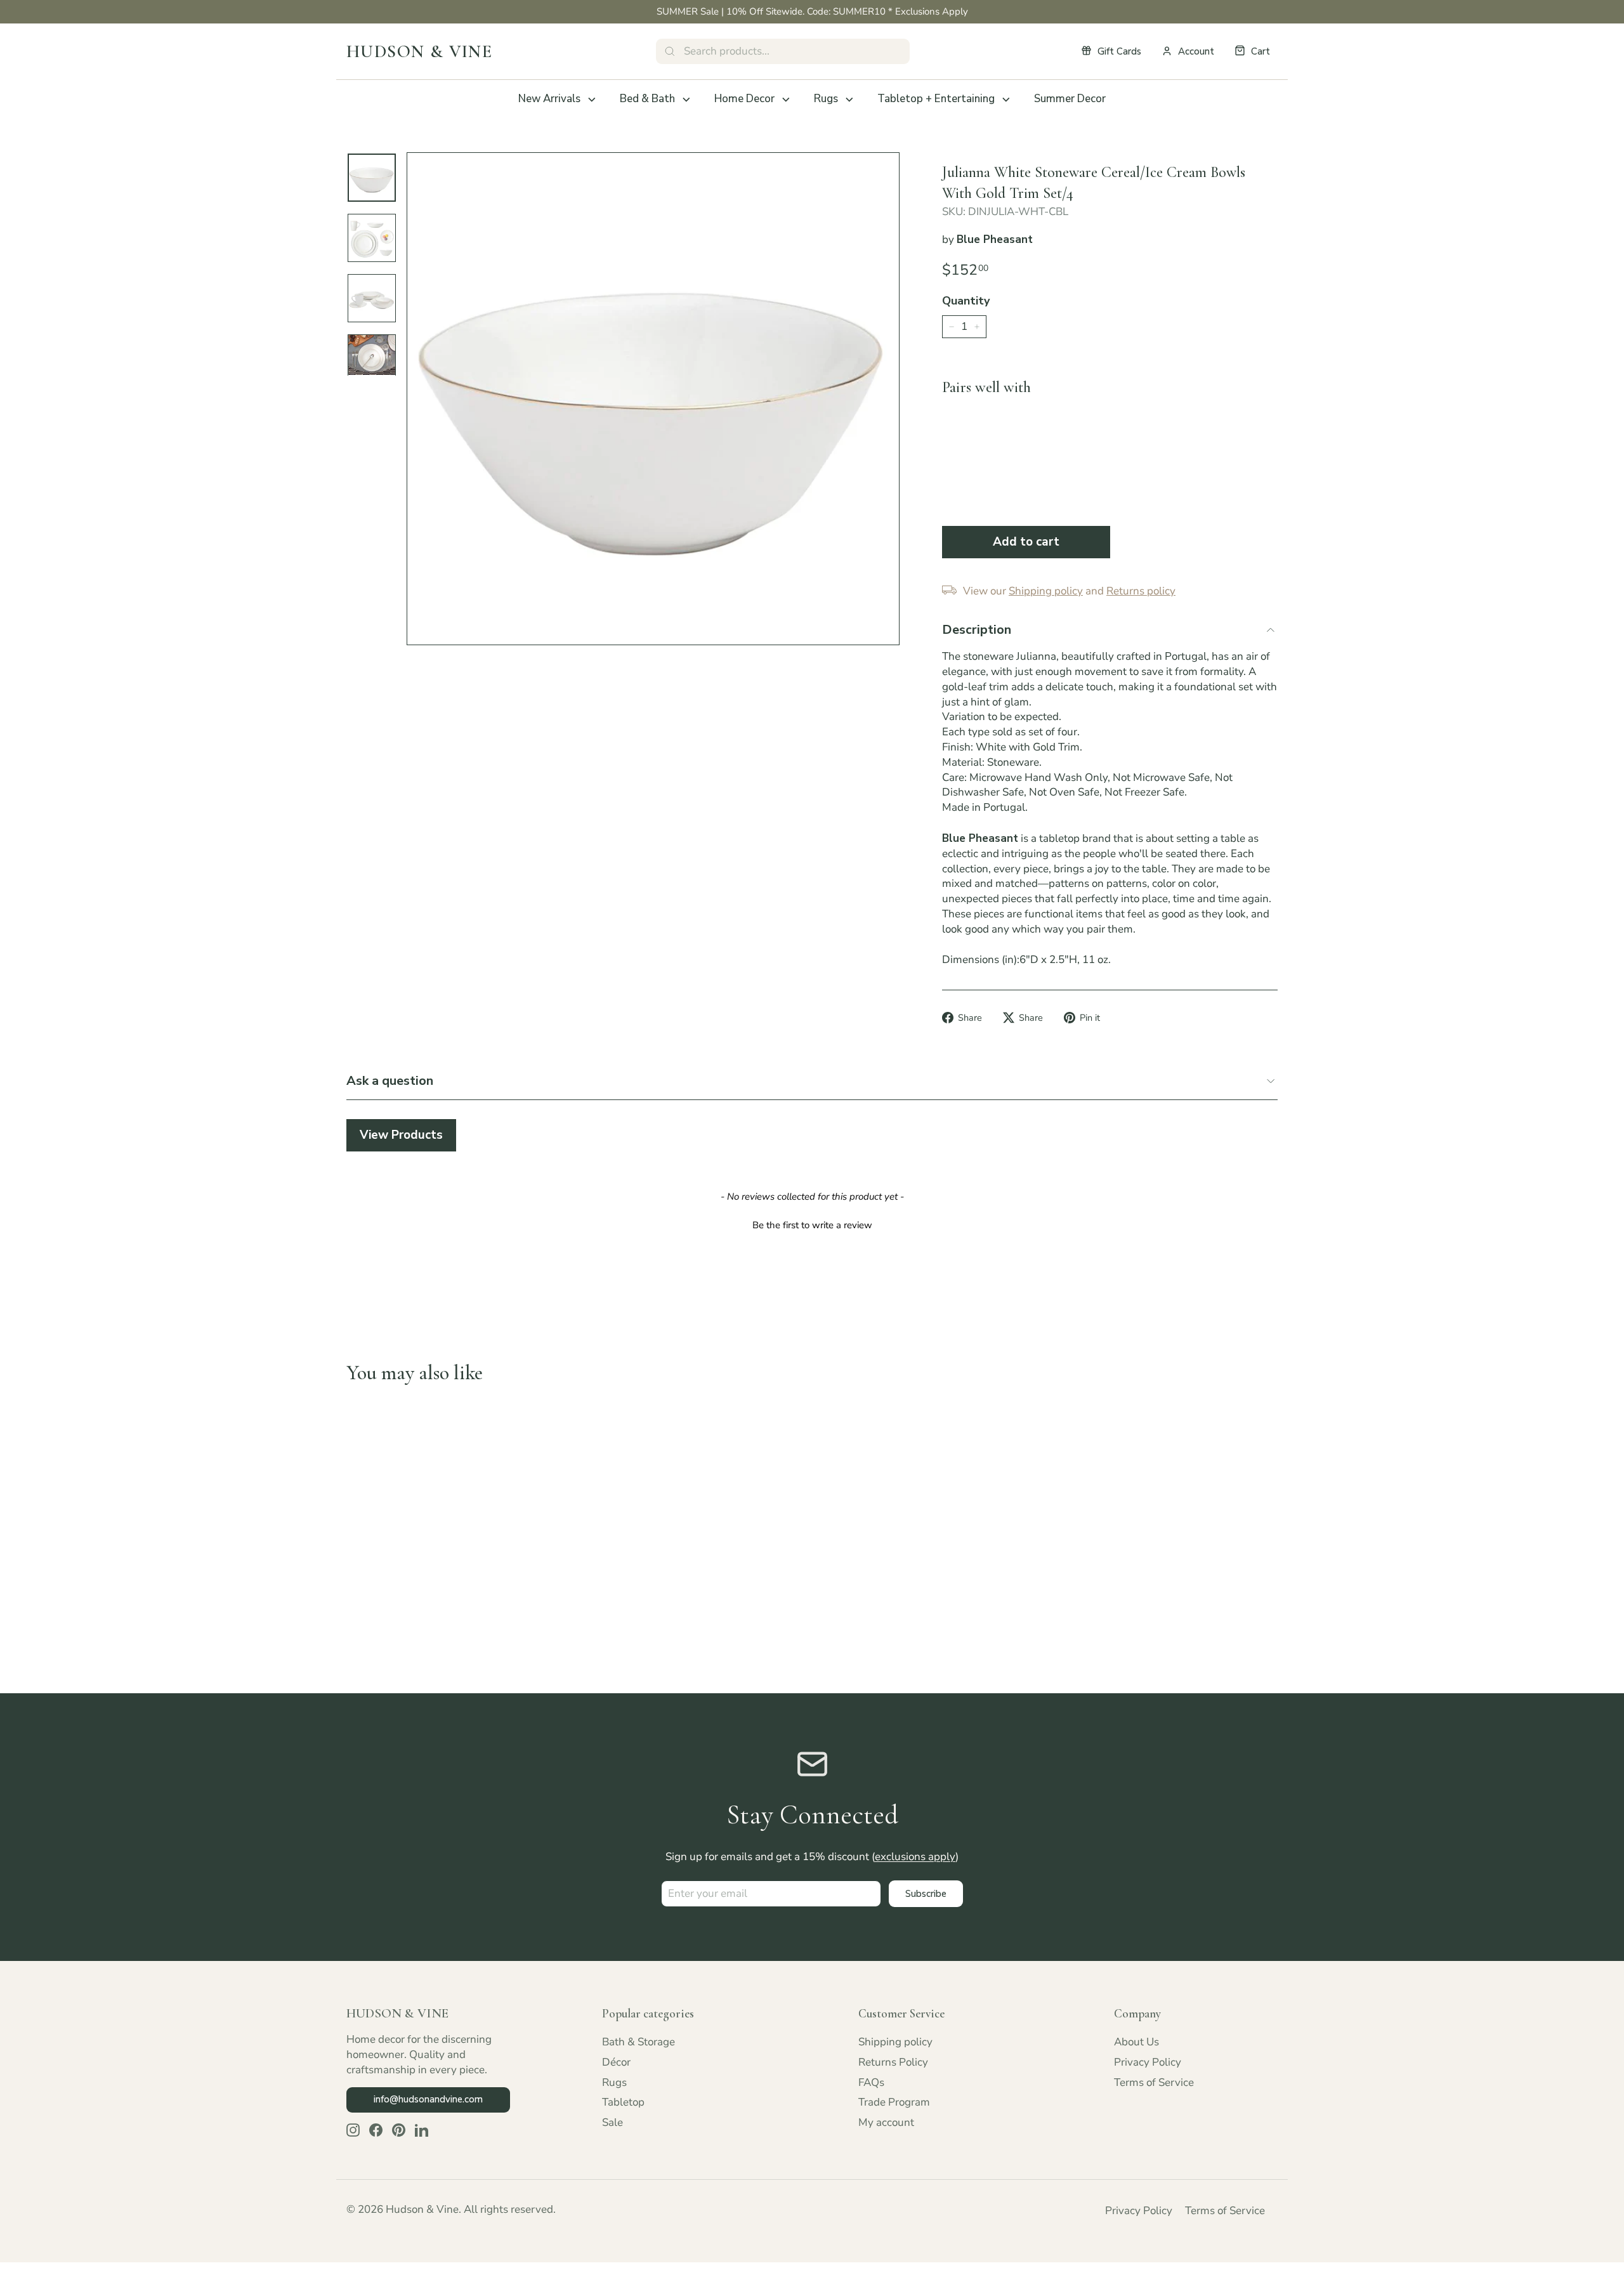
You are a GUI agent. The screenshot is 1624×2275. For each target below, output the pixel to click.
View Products (401, 1135)
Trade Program (894, 2102)
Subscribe (926, 1894)
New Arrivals (549, 99)
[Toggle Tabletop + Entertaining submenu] (1006, 100)
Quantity (966, 301)
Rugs (826, 99)
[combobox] (783, 51)
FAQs (871, 2082)
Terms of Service (1154, 2082)
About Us (1136, 2042)
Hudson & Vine (419, 51)
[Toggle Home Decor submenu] (786, 100)
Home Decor (744, 99)
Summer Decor (1070, 99)
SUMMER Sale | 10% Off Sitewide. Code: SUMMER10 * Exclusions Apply (812, 11)
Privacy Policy (1148, 2062)
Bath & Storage (638, 2042)
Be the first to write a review (812, 1225)
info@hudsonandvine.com (428, 2099)
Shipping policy (895, 2042)
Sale (612, 2122)
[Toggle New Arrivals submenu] (592, 100)
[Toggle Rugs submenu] (849, 100)
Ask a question (390, 1081)
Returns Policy (893, 2062)
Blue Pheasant (995, 239)
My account (886, 2122)
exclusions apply (915, 1857)
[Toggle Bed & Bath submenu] (686, 100)
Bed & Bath (647, 99)
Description (977, 630)
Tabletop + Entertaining (936, 99)
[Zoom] (653, 399)
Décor (616, 2062)
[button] (812, 1224)
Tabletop (623, 2102)
